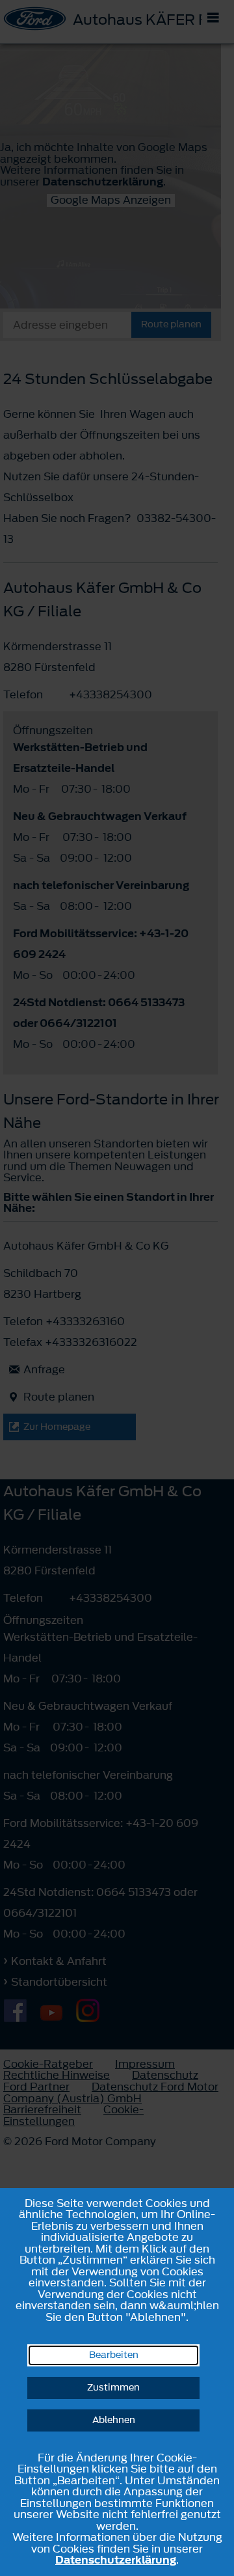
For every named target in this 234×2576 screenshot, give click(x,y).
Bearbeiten (114, 2355)
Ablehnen (114, 2420)
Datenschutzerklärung (116, 2560)
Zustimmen (113, 2388)
